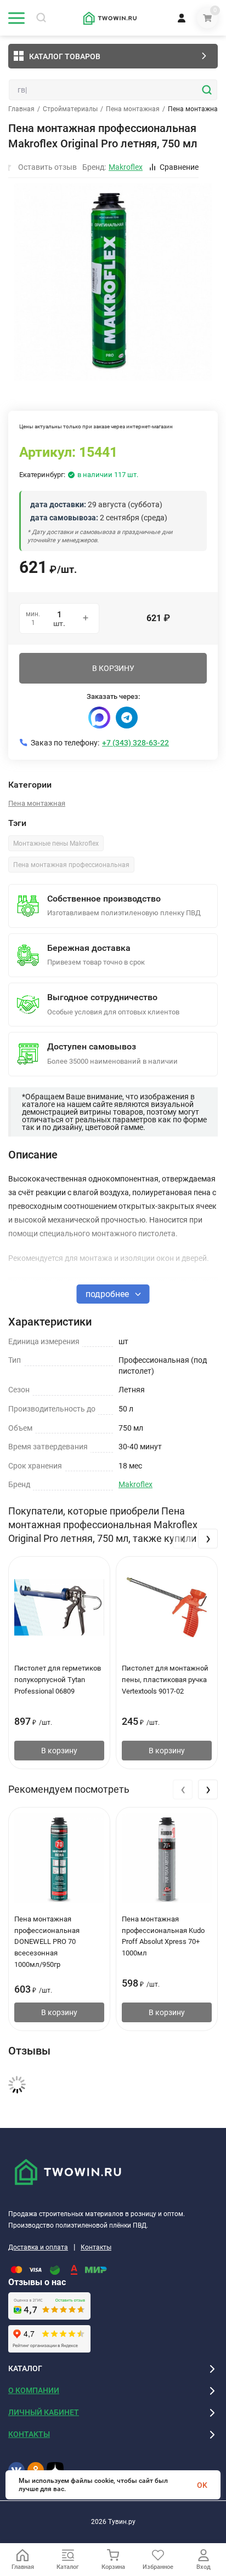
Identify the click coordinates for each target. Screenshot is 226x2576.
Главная (21, 109)
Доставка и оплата (38, 2247)
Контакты (96, 2247)
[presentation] (183, 1539)
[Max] (99, 718)
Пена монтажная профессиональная (71, 865)
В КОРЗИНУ (113, 668)
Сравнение (179, 167)
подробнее (108, 1294)
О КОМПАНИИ (34, 2390)
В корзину (59, 1751)
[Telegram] (127, 718)
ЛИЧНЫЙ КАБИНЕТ (44, 2412)
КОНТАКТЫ (29, 2434)
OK (202, 2485)
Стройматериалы (70, 109)
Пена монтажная (133, 109)
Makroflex (135, 1484)
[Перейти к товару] (113, 282)
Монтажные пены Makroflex (56, 844)
